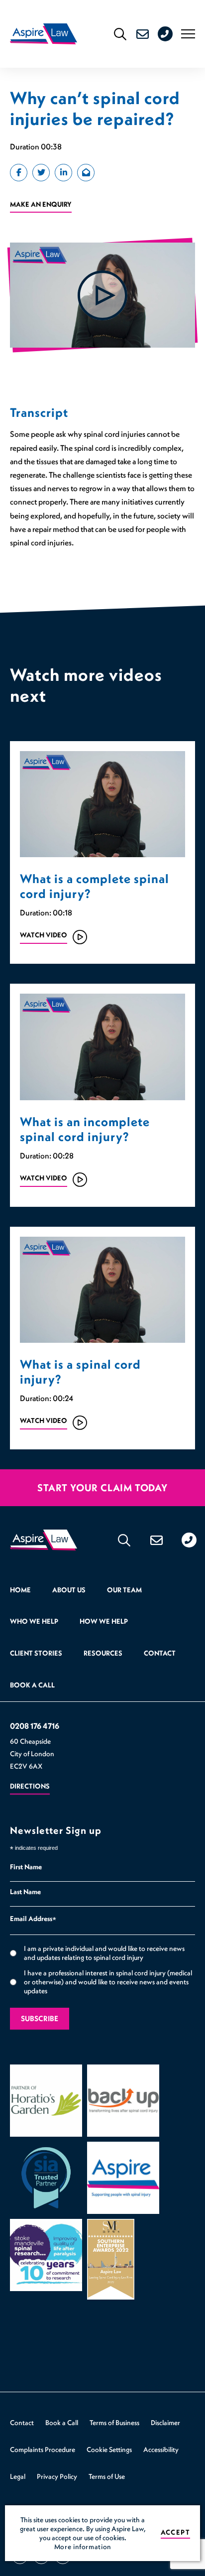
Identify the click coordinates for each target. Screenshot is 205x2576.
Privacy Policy (57, 2476)
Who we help (34, 1621)
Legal (18, 2476)
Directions (30, 1786)
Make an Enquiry (41, 204)
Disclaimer (165, 2423)
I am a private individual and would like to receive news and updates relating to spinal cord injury (104, 1953)
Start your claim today (102, 1488)
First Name (26, 1867)
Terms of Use (107, 2476)
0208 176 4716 (173, 34)
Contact (160, 1653)
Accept (175, 2532)
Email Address (33, 1920)
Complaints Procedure (43, 2449)
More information (83, 2547)
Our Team (124, 1590)
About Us (69, 1590)
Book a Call (32, 1685)
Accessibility (161, 2449)
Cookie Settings (109, 2449)
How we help (104, 1621)
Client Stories (36, 1653)
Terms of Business (114, 2423)
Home (20, 1590)
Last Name (25, 1892)
